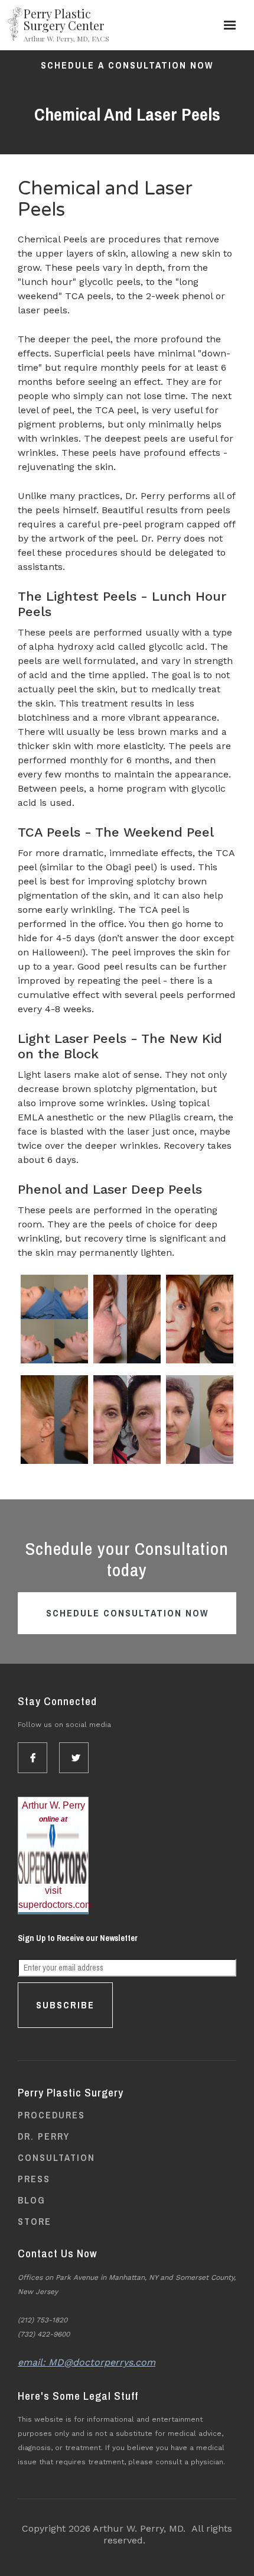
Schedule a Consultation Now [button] (127, 65)
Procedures (51, 2115)
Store (35, 2221)
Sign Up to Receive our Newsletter (78, 1938)
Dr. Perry (44, 2136)
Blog (32, 2200)
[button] (230, 25)
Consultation (56, 2157)
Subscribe (65, 2005)
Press (34, 2179)
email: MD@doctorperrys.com (87, 2362)
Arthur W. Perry (53, 1805)
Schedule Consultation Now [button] (127, 1613)
